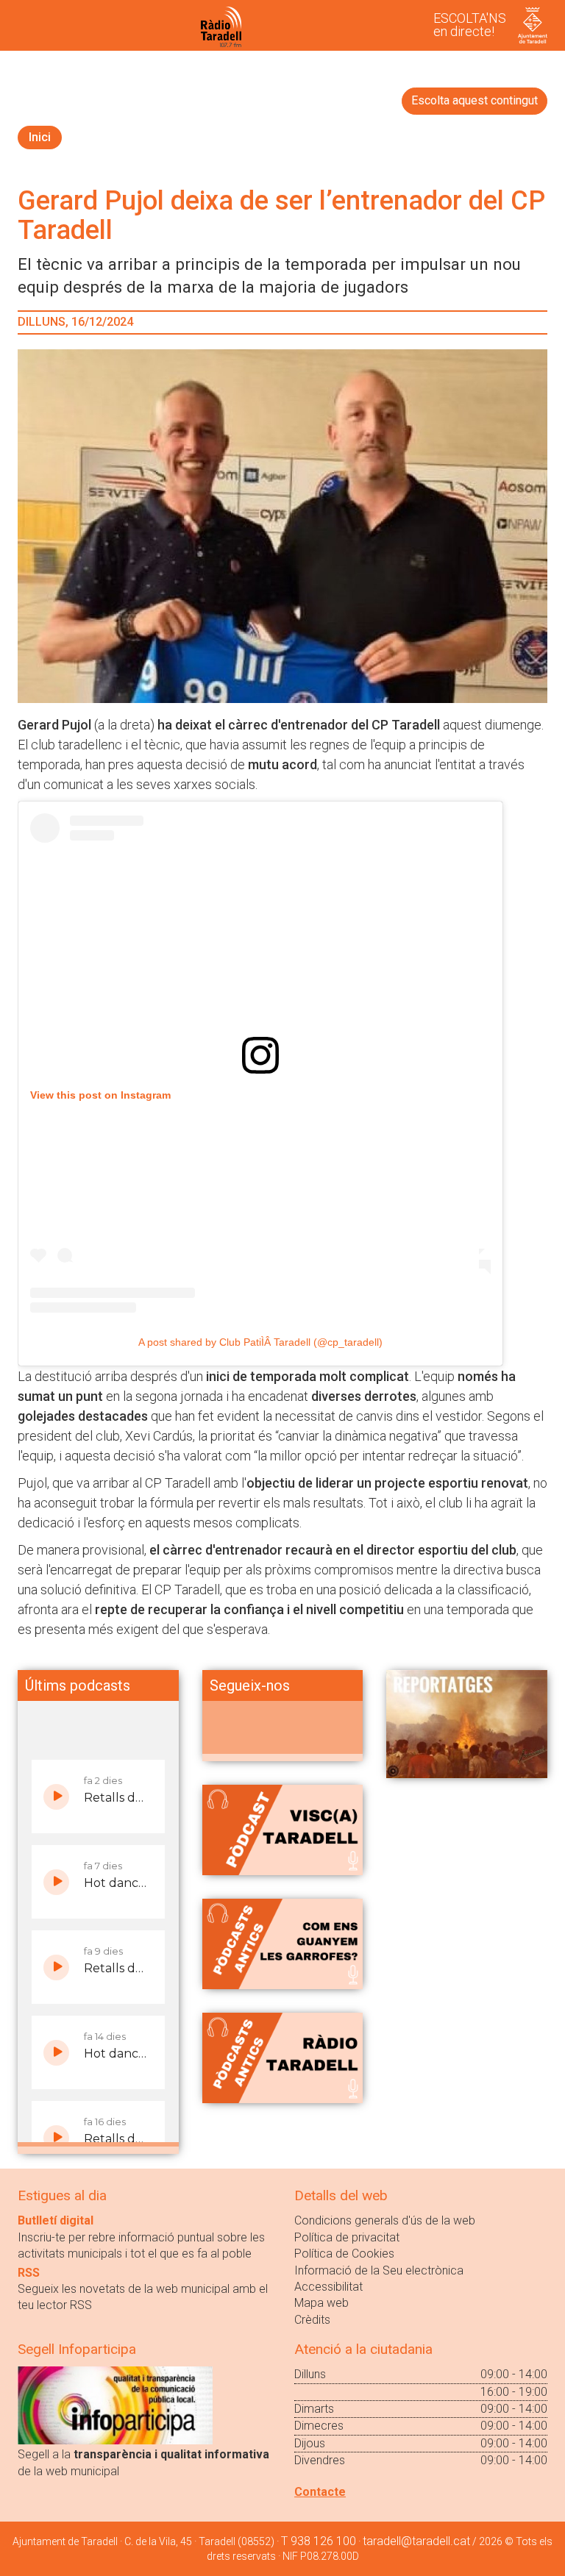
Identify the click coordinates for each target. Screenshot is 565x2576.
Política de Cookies (344, 2254)
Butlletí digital (56, 2220)
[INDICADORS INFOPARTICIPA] (115, 2405)
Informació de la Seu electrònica (379, 2270)
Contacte (320, 2492)
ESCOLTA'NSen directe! (470, 25)
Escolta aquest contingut (475, 100)
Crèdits (312, 2320)
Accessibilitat (328, 2287)
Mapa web (321, 2303)
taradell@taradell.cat (416, 2541)
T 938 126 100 (319, 2541)
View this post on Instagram (100, 1095)
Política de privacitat (347, 2237)
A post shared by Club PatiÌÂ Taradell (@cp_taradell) (260, 1342)
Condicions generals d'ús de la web (385, 2220)
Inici (40, 137)
